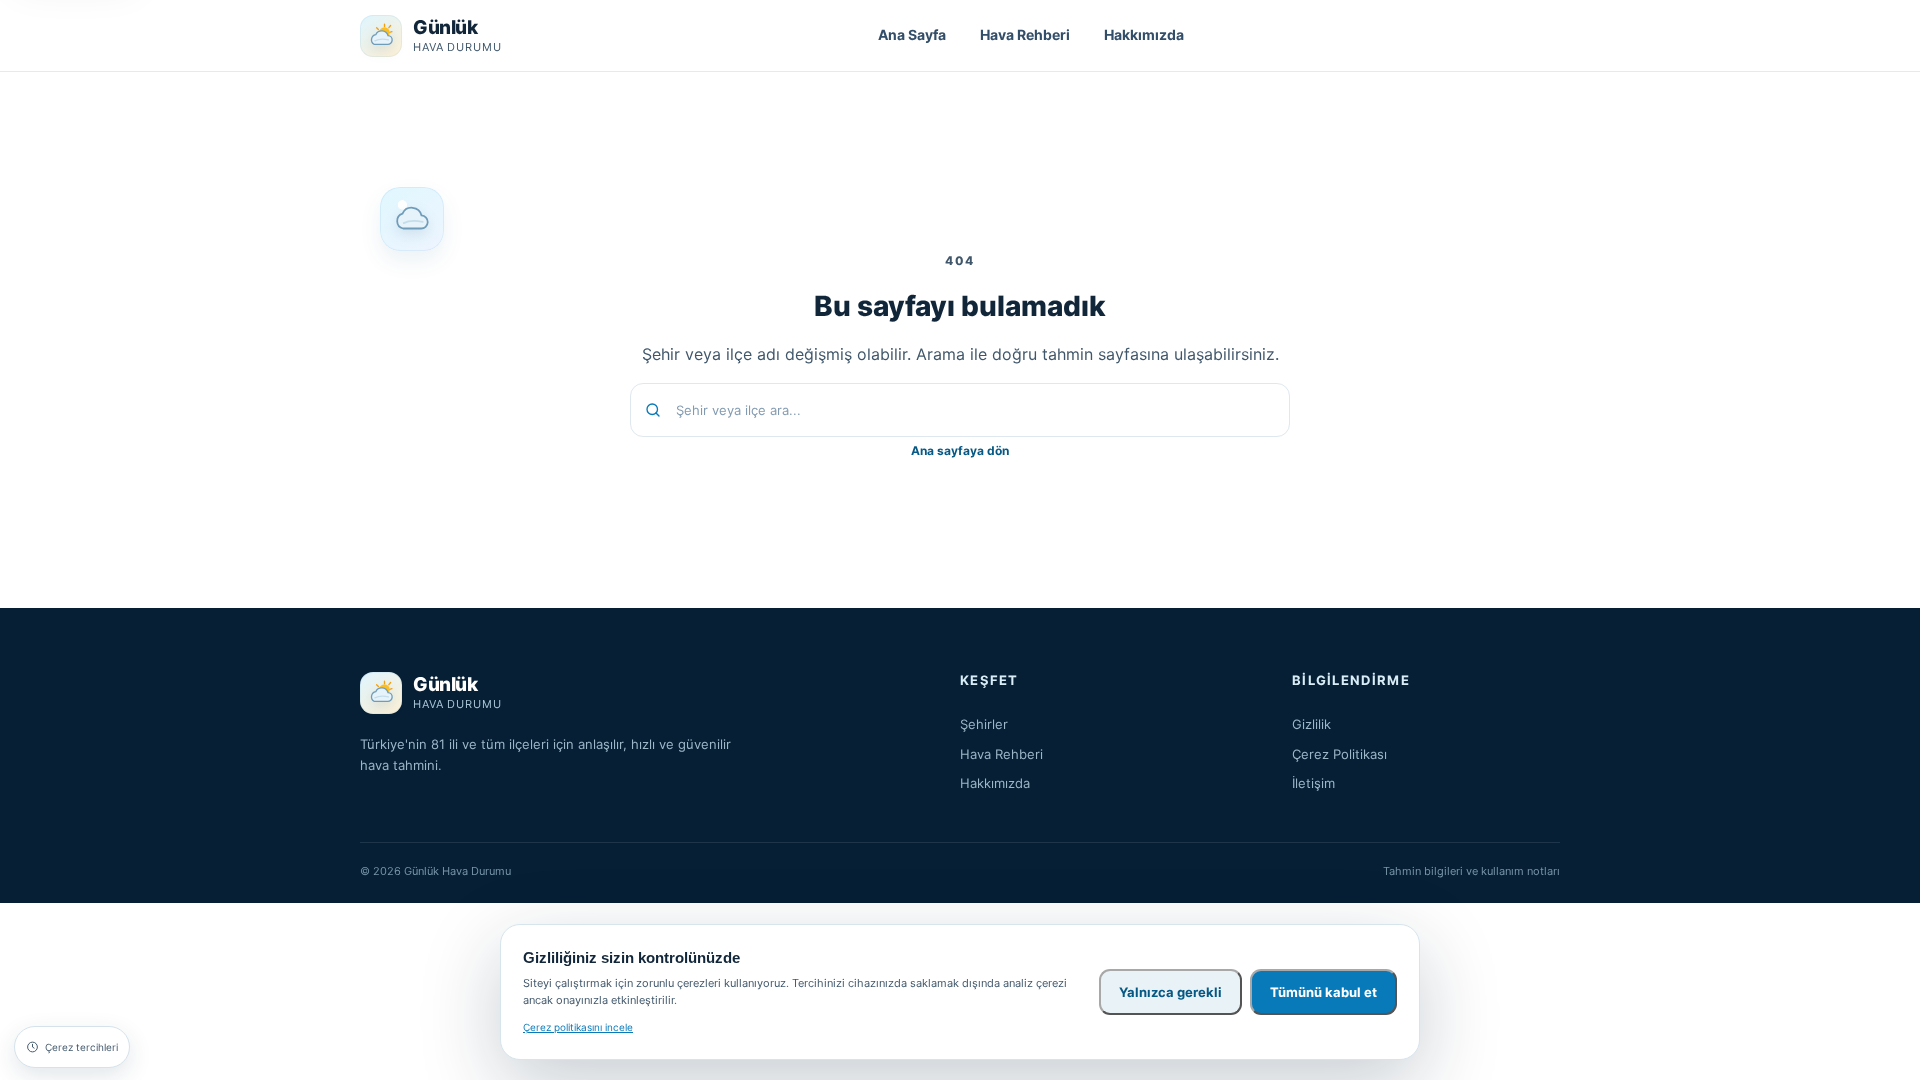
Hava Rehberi (1025, 34)
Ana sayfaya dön (960, 450)
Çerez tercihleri (81, 1047)
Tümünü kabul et (1323, 992)
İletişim (1313, 783)
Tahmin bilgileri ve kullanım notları (1471, 871)
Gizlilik (1311, 724)
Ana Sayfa (912, 34)
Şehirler (984, 724)
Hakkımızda (1144, 34)
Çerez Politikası (1339, 754)
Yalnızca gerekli (1170, 992)
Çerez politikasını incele (578, 1027)
